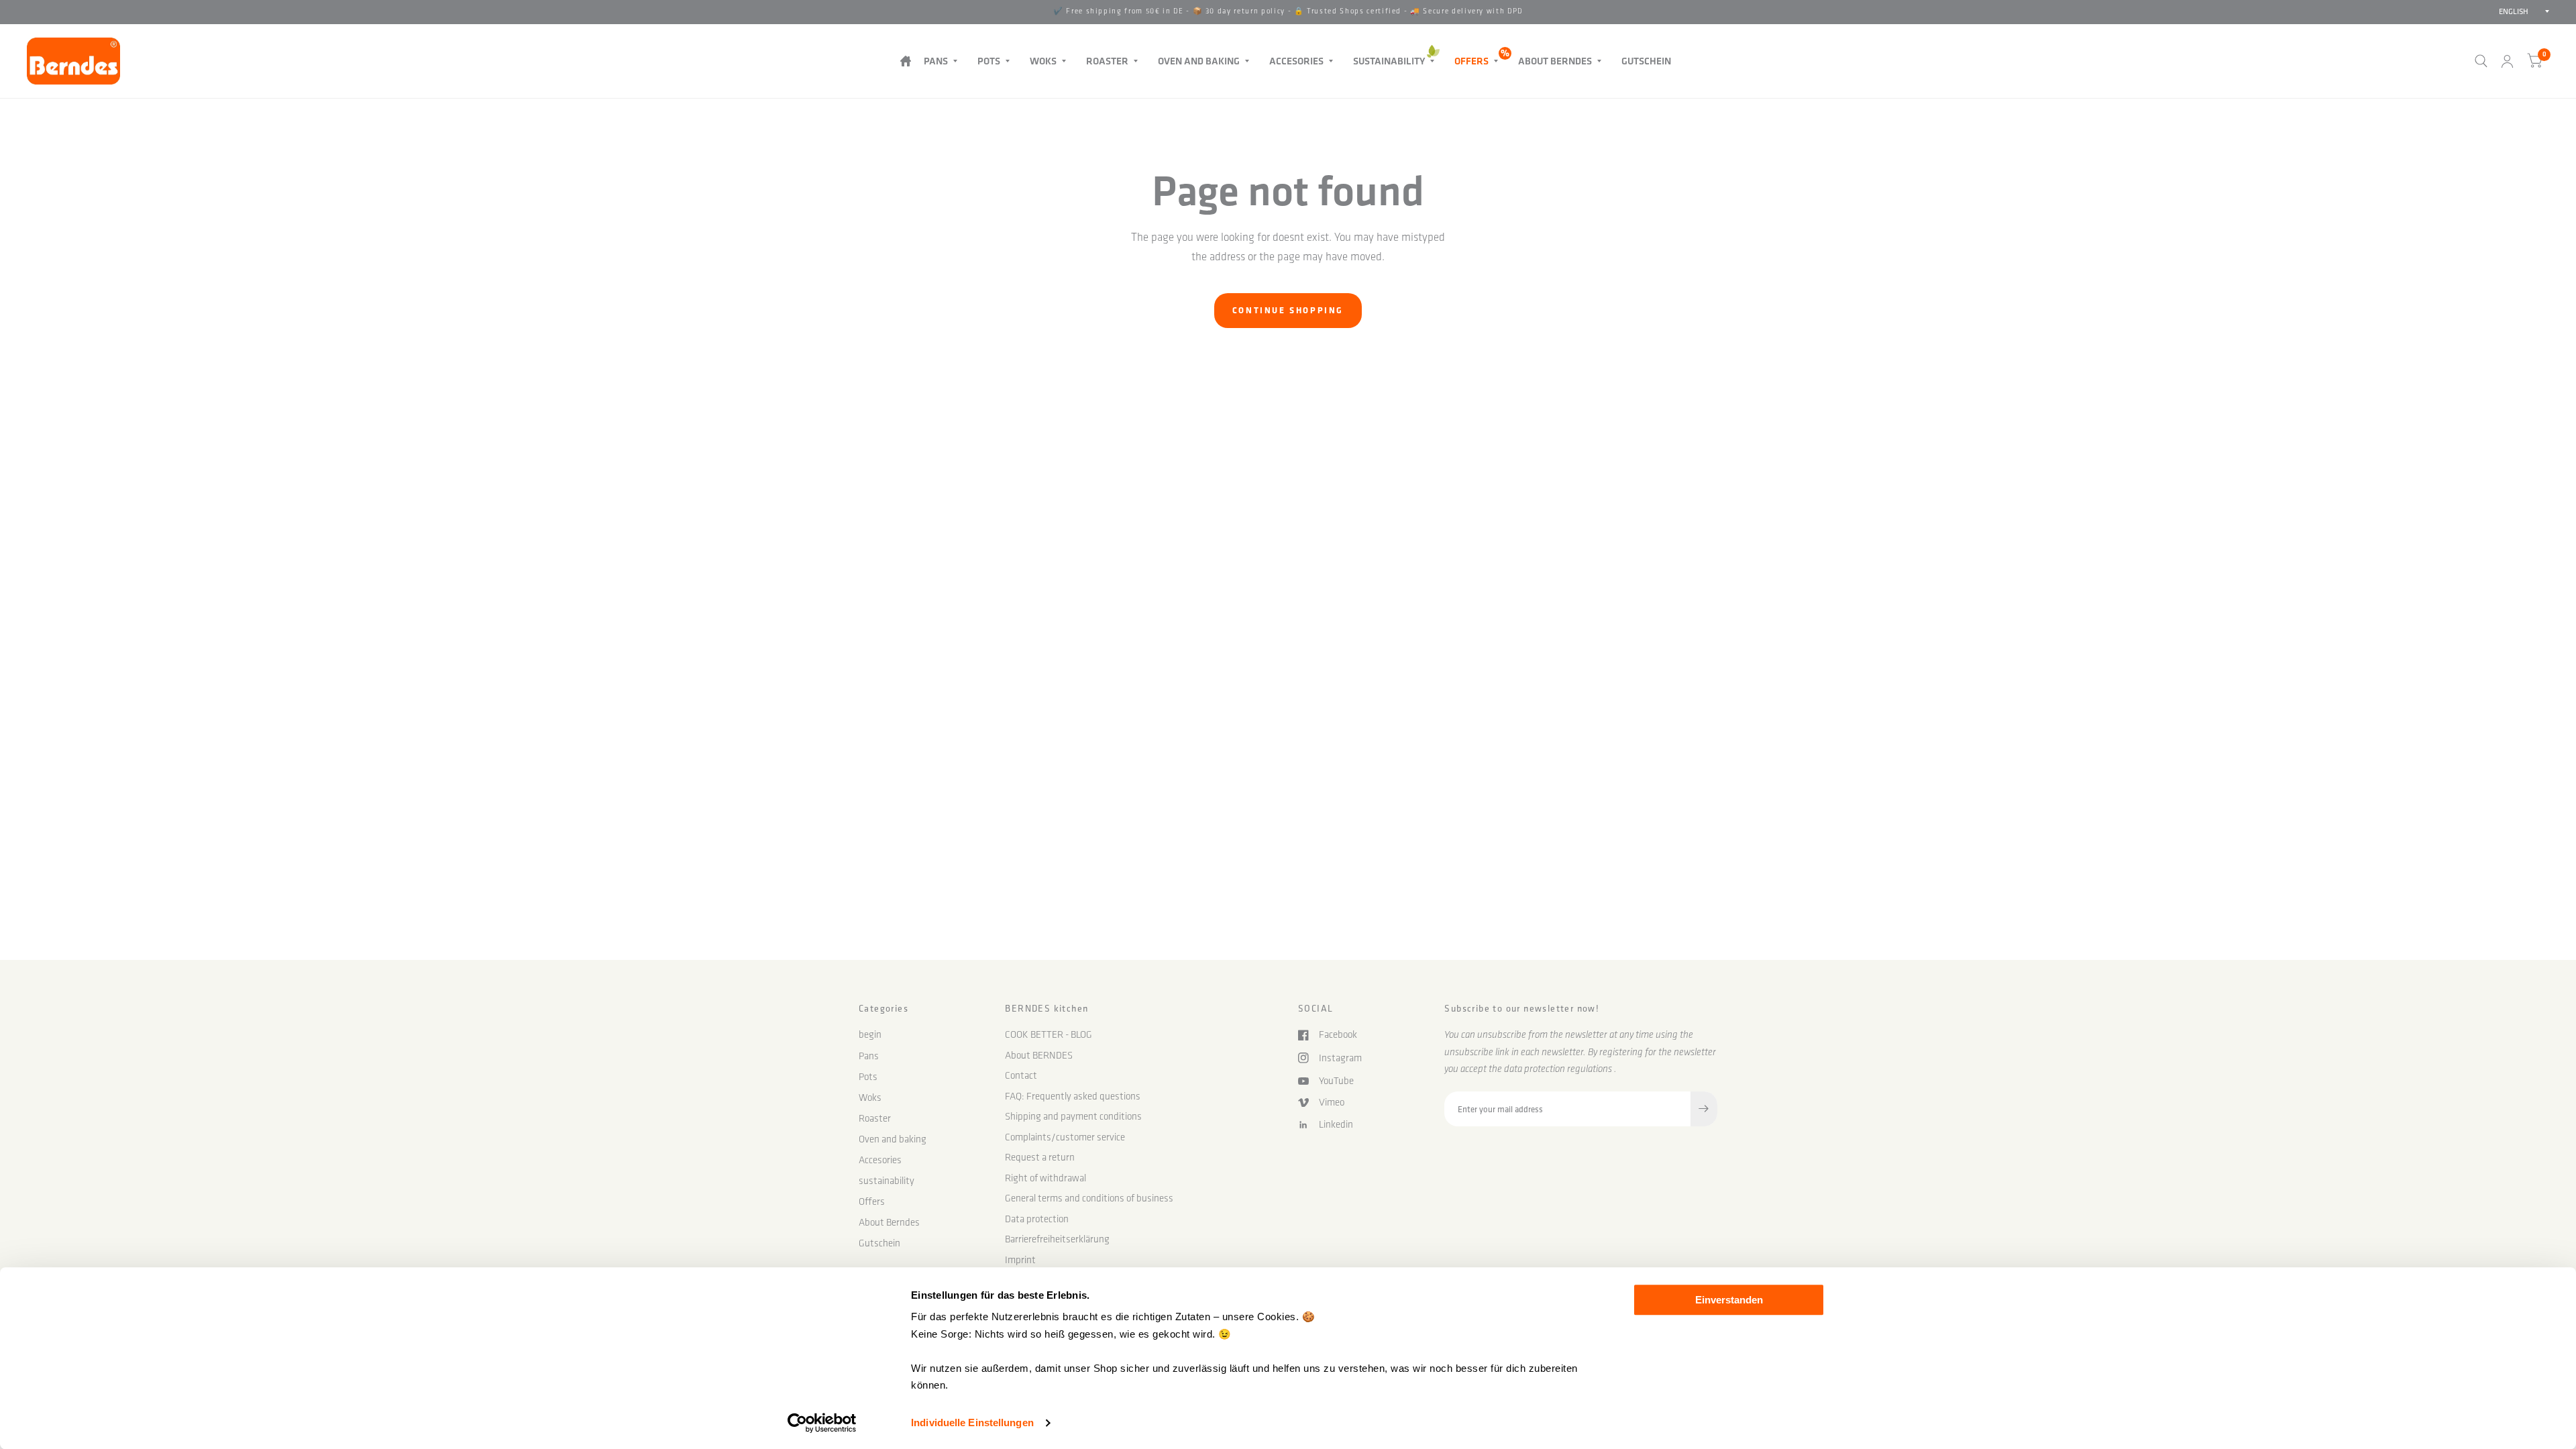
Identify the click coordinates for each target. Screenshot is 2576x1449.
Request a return (1040, 1157)
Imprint (1020, 1260)
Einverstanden (1729, 1300)
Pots (989, 61)
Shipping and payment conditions (1073, 1116)
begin (905, 61)
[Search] (2481, 61)
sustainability (1389, 61)
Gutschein (1646, 61)
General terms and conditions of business (1089, 1198)
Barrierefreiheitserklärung (1057, 1239)
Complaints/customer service (1065, 1137)
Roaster (1107, 61)
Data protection (1037, 1219)
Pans (936, 61)
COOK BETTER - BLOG (1049, 1034)
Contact (1021, 1075)
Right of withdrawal (1045, 1178)
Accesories (1296, 61)
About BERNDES (1039, 1055)
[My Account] (2507, 61)
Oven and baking (1199, 61)
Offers (1471, 61)
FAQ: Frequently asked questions (1073, 1096)
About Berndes (1555, 61)
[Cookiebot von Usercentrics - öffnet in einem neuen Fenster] (822, 1423)
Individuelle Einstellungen (972, 1423)
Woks (1043, 61)
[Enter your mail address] (1704, 1109)
